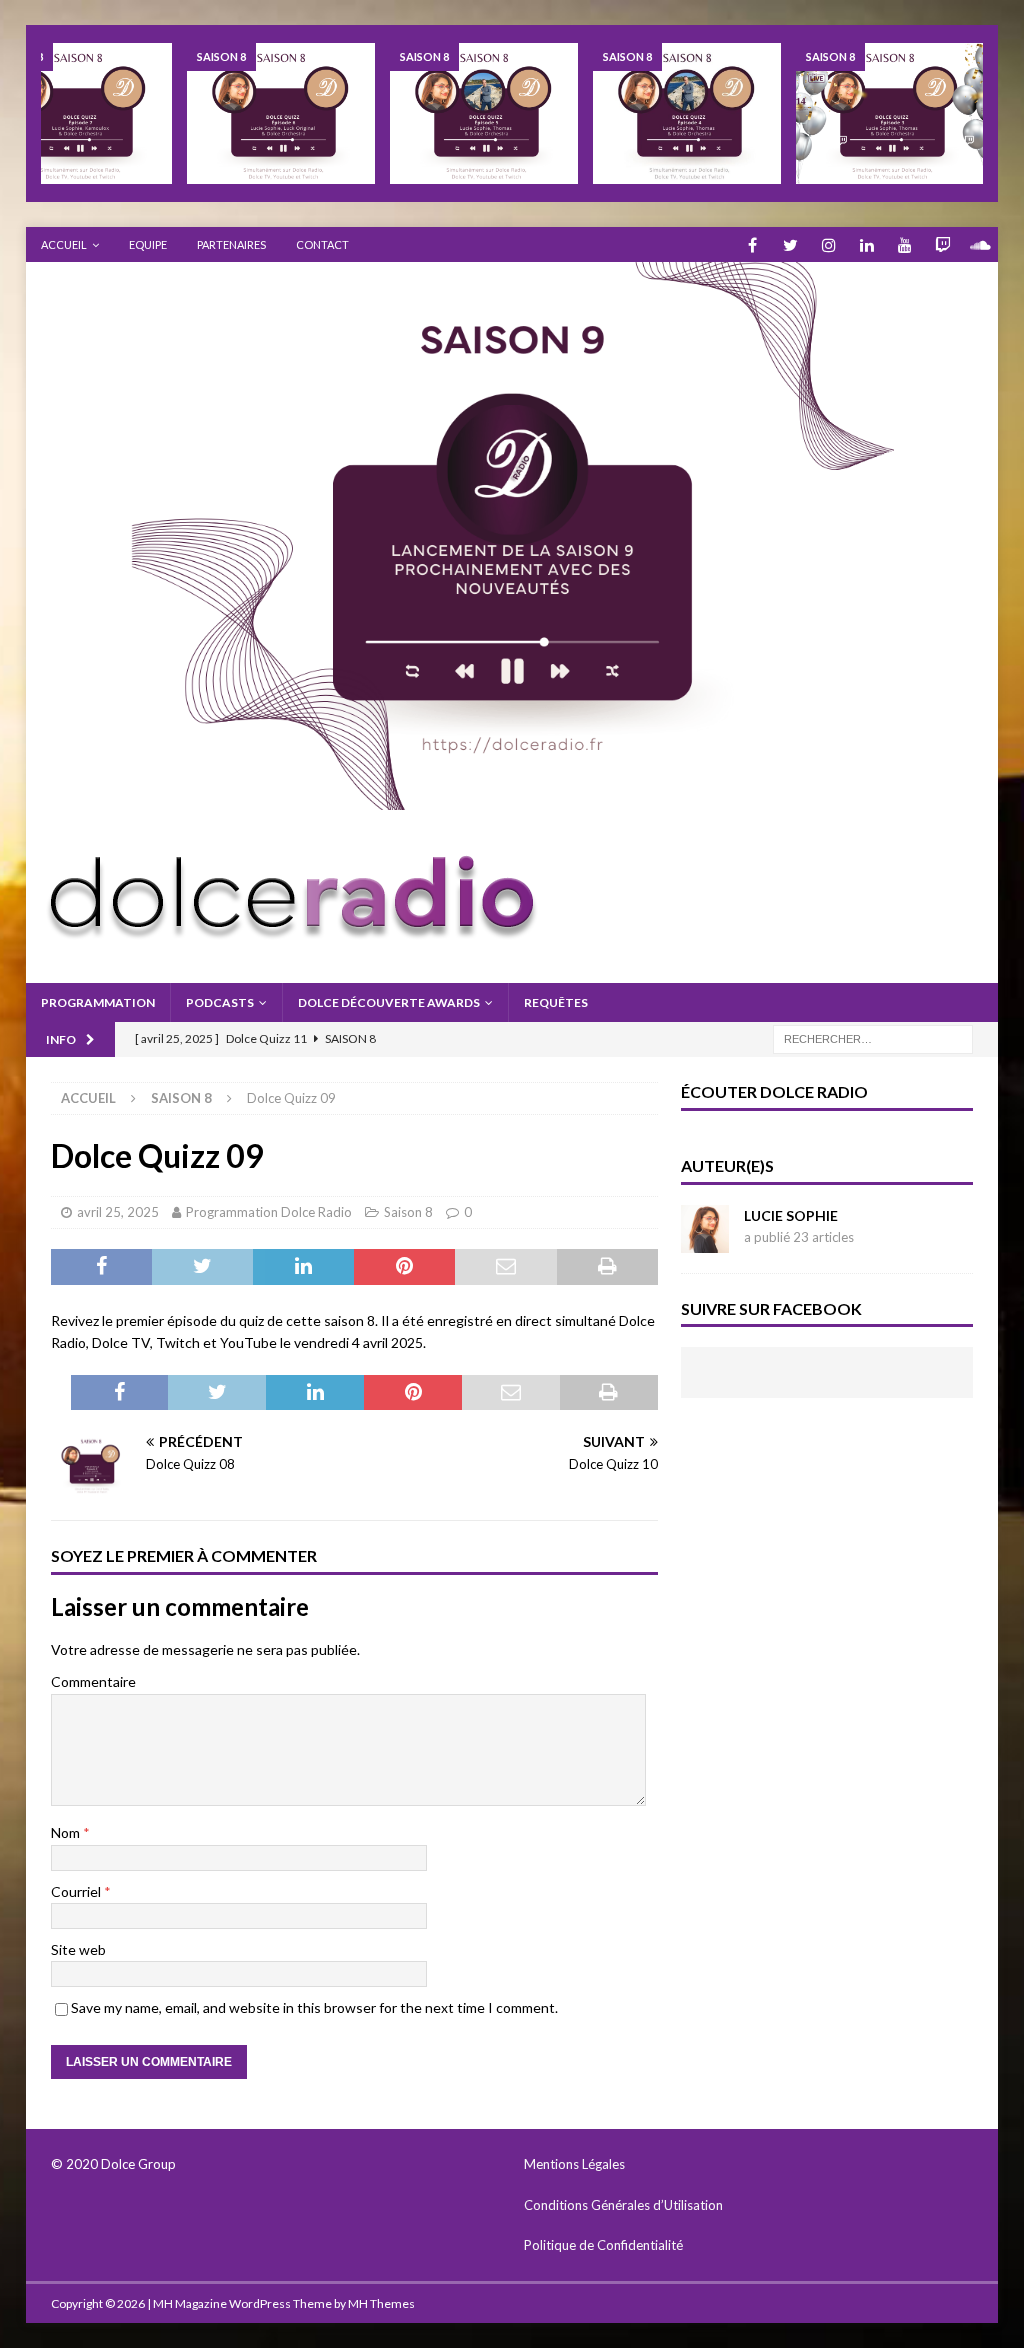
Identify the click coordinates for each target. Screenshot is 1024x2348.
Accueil (64, 244)
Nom (67, 1832)
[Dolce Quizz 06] (281, 113)
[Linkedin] (866, 244)
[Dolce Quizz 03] (890, 113)
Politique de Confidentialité (605, 2245)
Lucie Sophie (791, 1215)
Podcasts (220, 1002)
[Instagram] (828, 244)
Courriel (77, 1891)
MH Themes (381, 2303)
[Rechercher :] (873, 1037)
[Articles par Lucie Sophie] (705, 1240)
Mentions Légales (574, 2164)
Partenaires (231, 244)
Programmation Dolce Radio (269, 1212)
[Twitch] (942, 244)
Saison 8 (408, 1212)
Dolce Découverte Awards (389, 1002)
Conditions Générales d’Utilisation (623, 2205)
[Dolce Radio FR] (512, 798)
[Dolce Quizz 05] (484, 113)
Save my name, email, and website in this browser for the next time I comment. (314, 2007)
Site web (78, 1949)
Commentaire (93, 1681)
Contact (322, 244)
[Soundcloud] (980, 244)
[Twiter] (790, 244)
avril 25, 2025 (118, 1212)
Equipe (148, 244)
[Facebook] (752, 244)
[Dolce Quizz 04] (687, 113)
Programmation (98, 1002)
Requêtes (556, 1002)
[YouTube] (904, 244)
